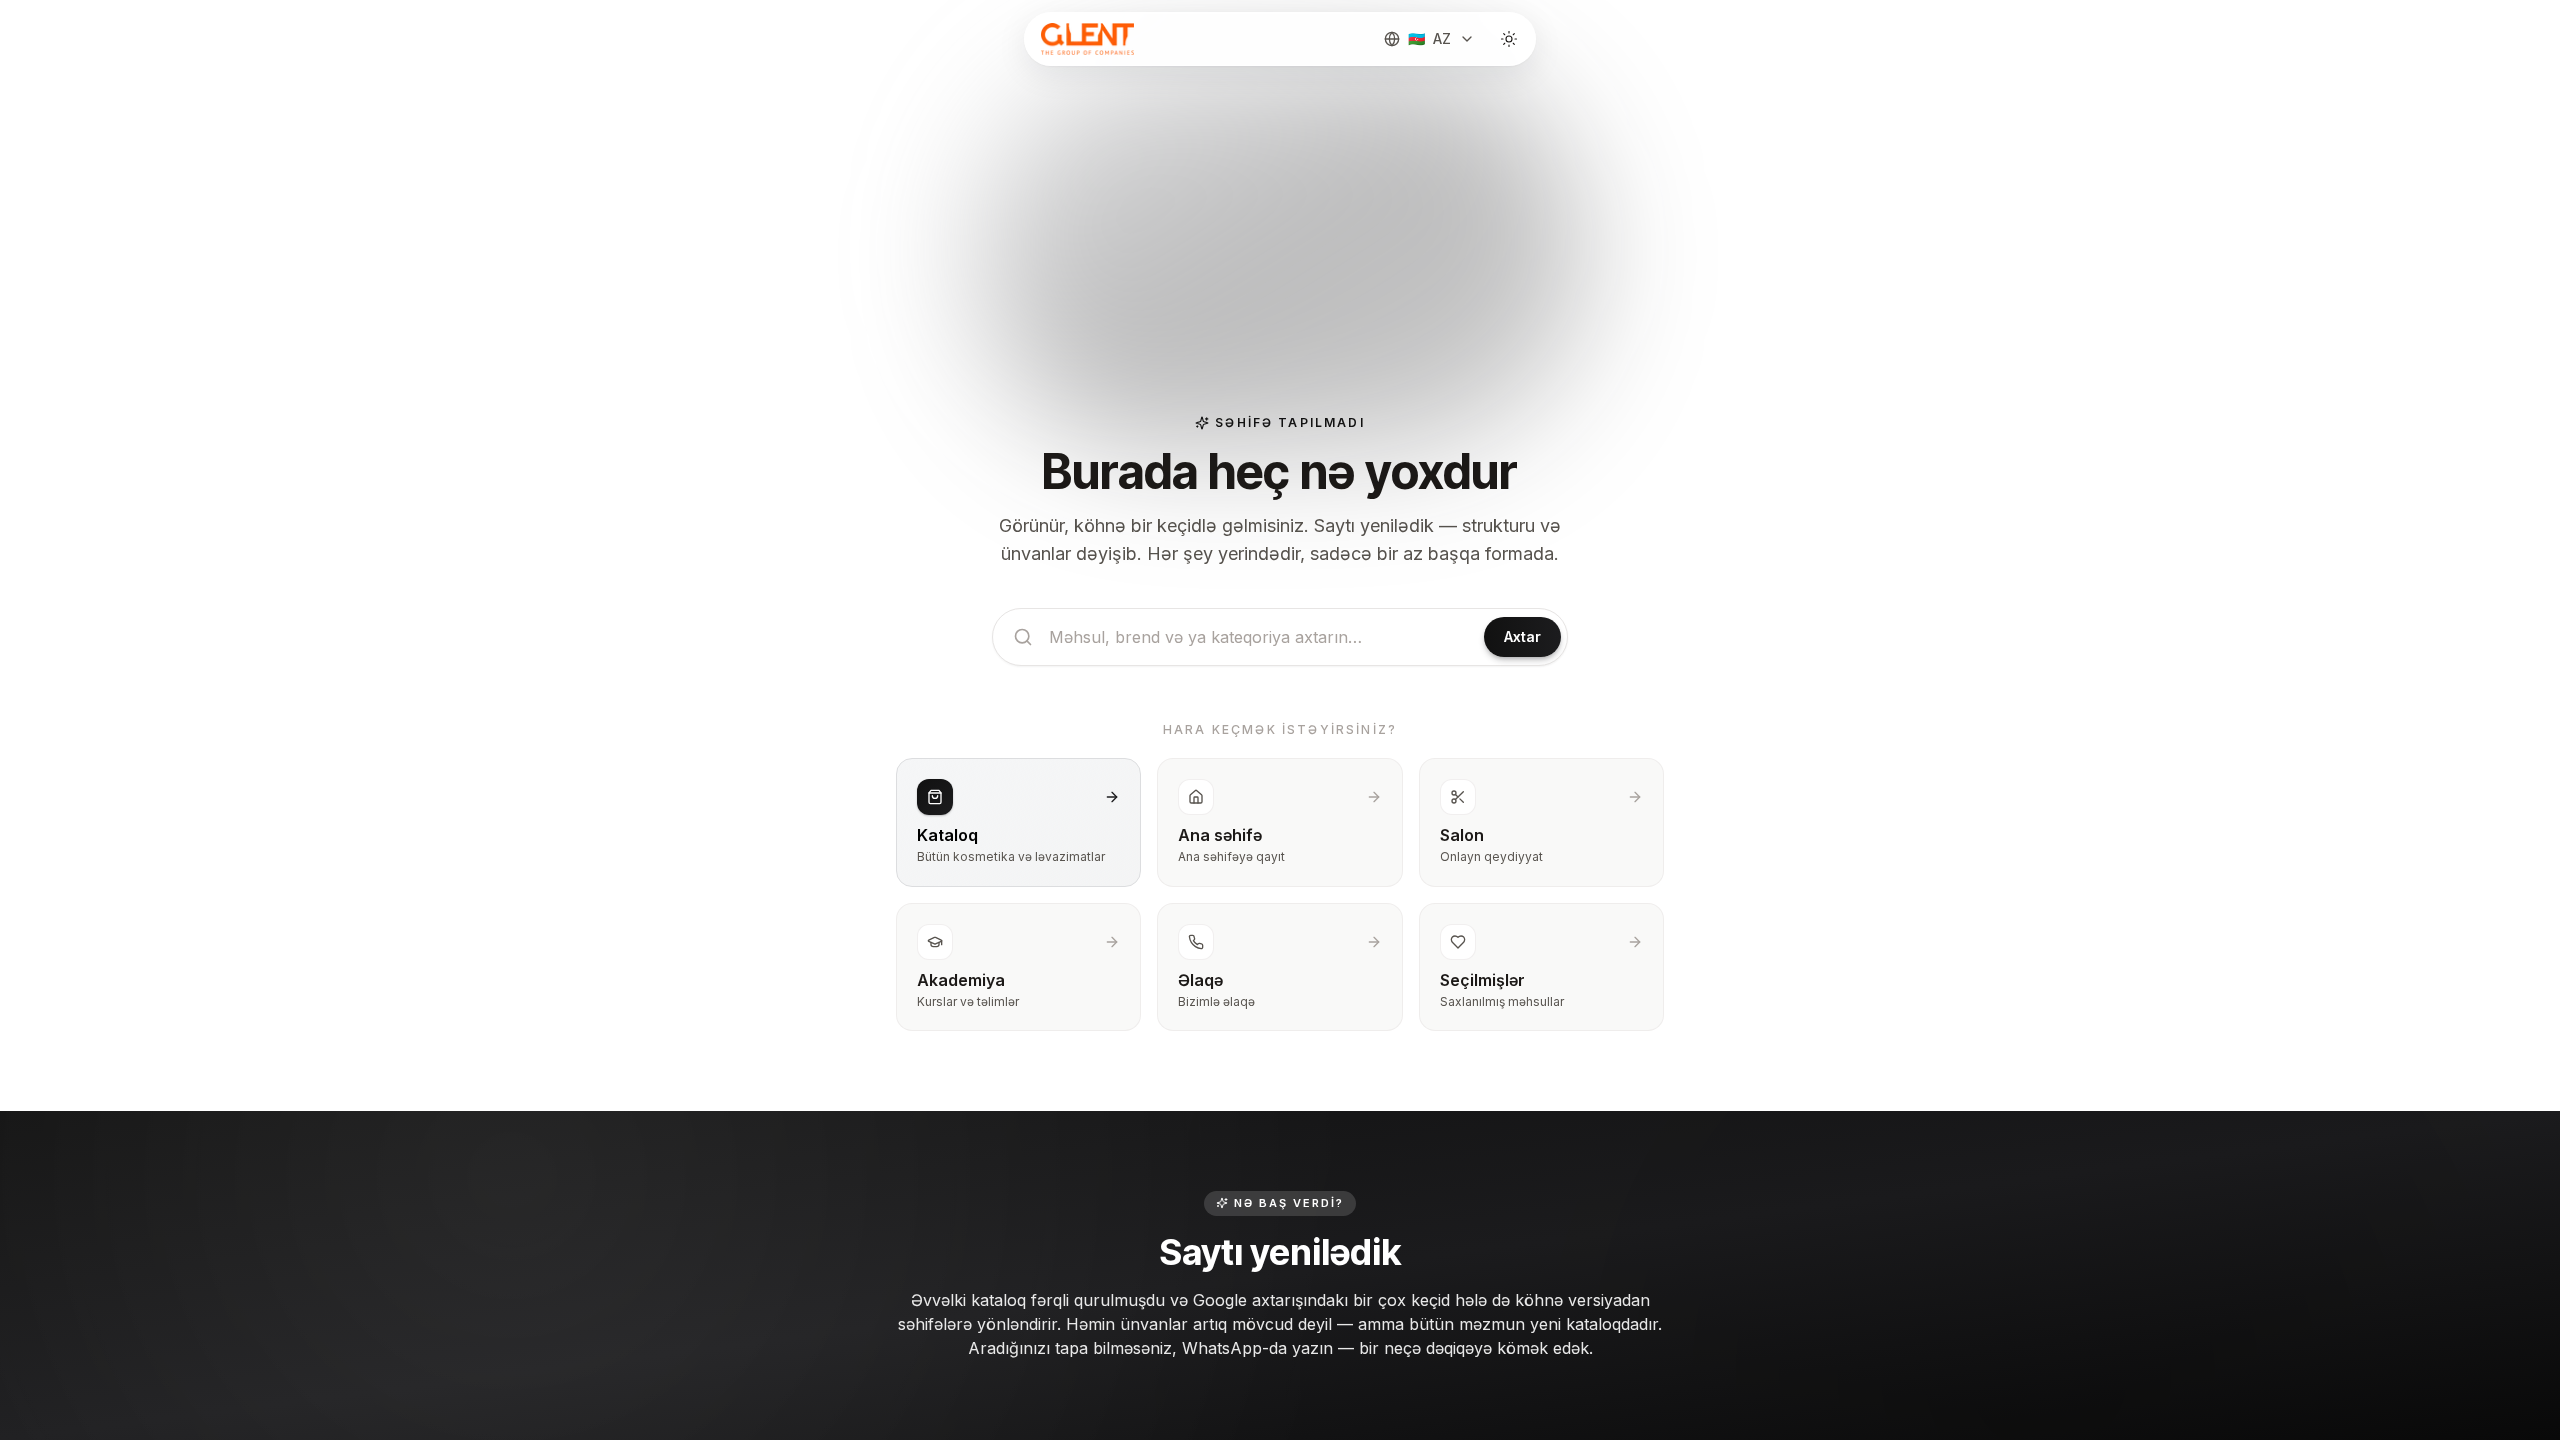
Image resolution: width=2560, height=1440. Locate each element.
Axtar (1522, 636)
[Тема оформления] (1509, 39)
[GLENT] (1085, 39)
